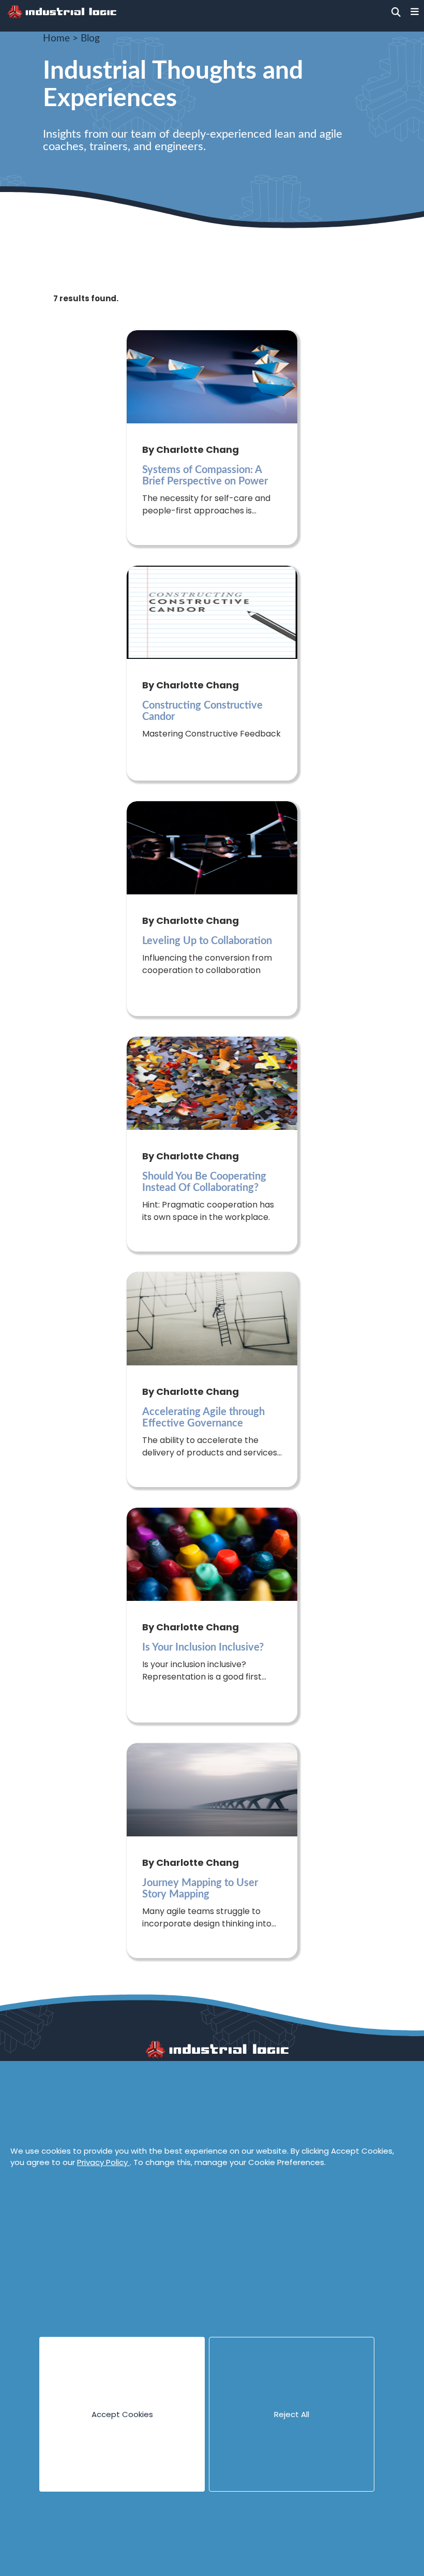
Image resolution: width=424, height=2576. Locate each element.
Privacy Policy (103, 2162)
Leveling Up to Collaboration (207, 941)
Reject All (292, 2414)
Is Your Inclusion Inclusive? (203, 1647)
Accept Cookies (122, 2414)
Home (56, 39)
